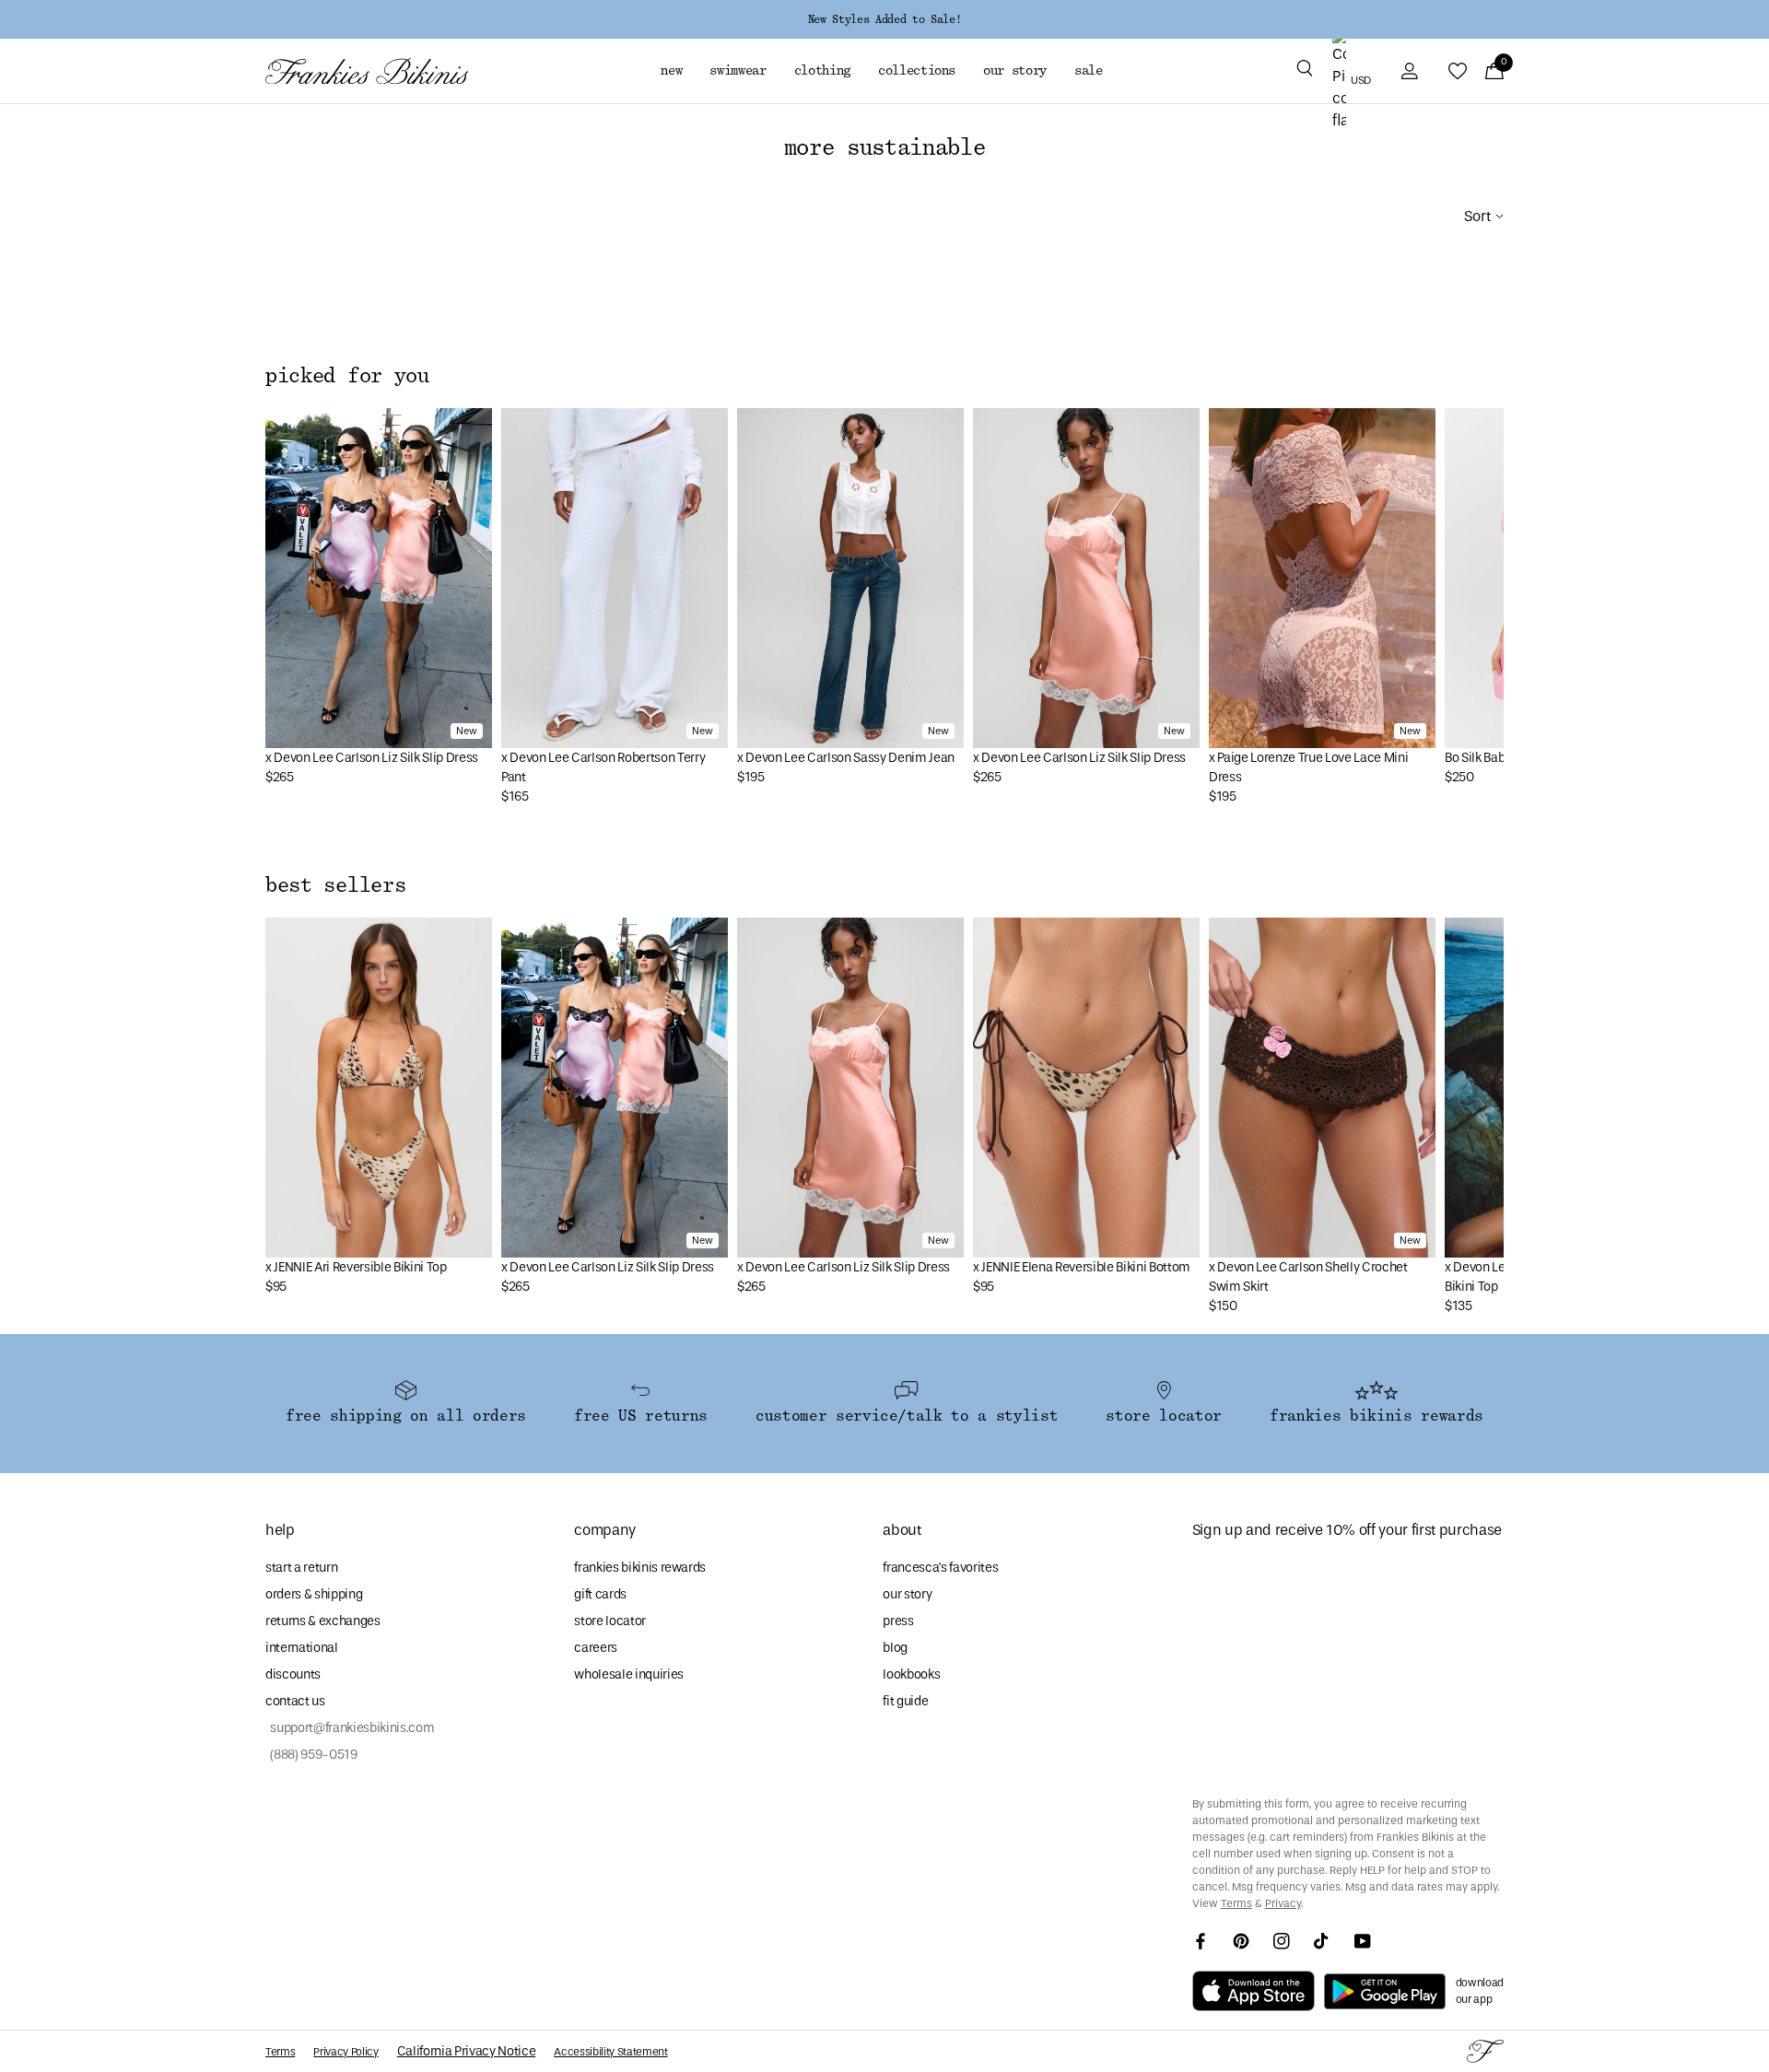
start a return (301, 1568)
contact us (295, 1701)
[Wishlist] (1458, 71)
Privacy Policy (346, 2052)
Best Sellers (335, 885)
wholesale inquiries (629, 1674)
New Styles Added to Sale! (884, 19)
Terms (1236, 1903)
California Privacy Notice (467, 2051)
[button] (1305, 71)
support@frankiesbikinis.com (350, 1728)
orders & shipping (314, 1594)
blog (895, 1648)
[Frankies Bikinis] (367, 71)
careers (596, 1648)
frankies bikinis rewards (640, 1568)
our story (907, 1594)
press (898, 1621)
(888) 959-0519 (311, 1755)
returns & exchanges (323, 1621)
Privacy (1283, 1903)
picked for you (347, 376)
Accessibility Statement (610, 2052)
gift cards (600, 1594)
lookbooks (911, 1674)
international (302, 1648)
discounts (293, 1674)
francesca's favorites (940, 1568)
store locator (610, 1621)
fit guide (905, 1701)
